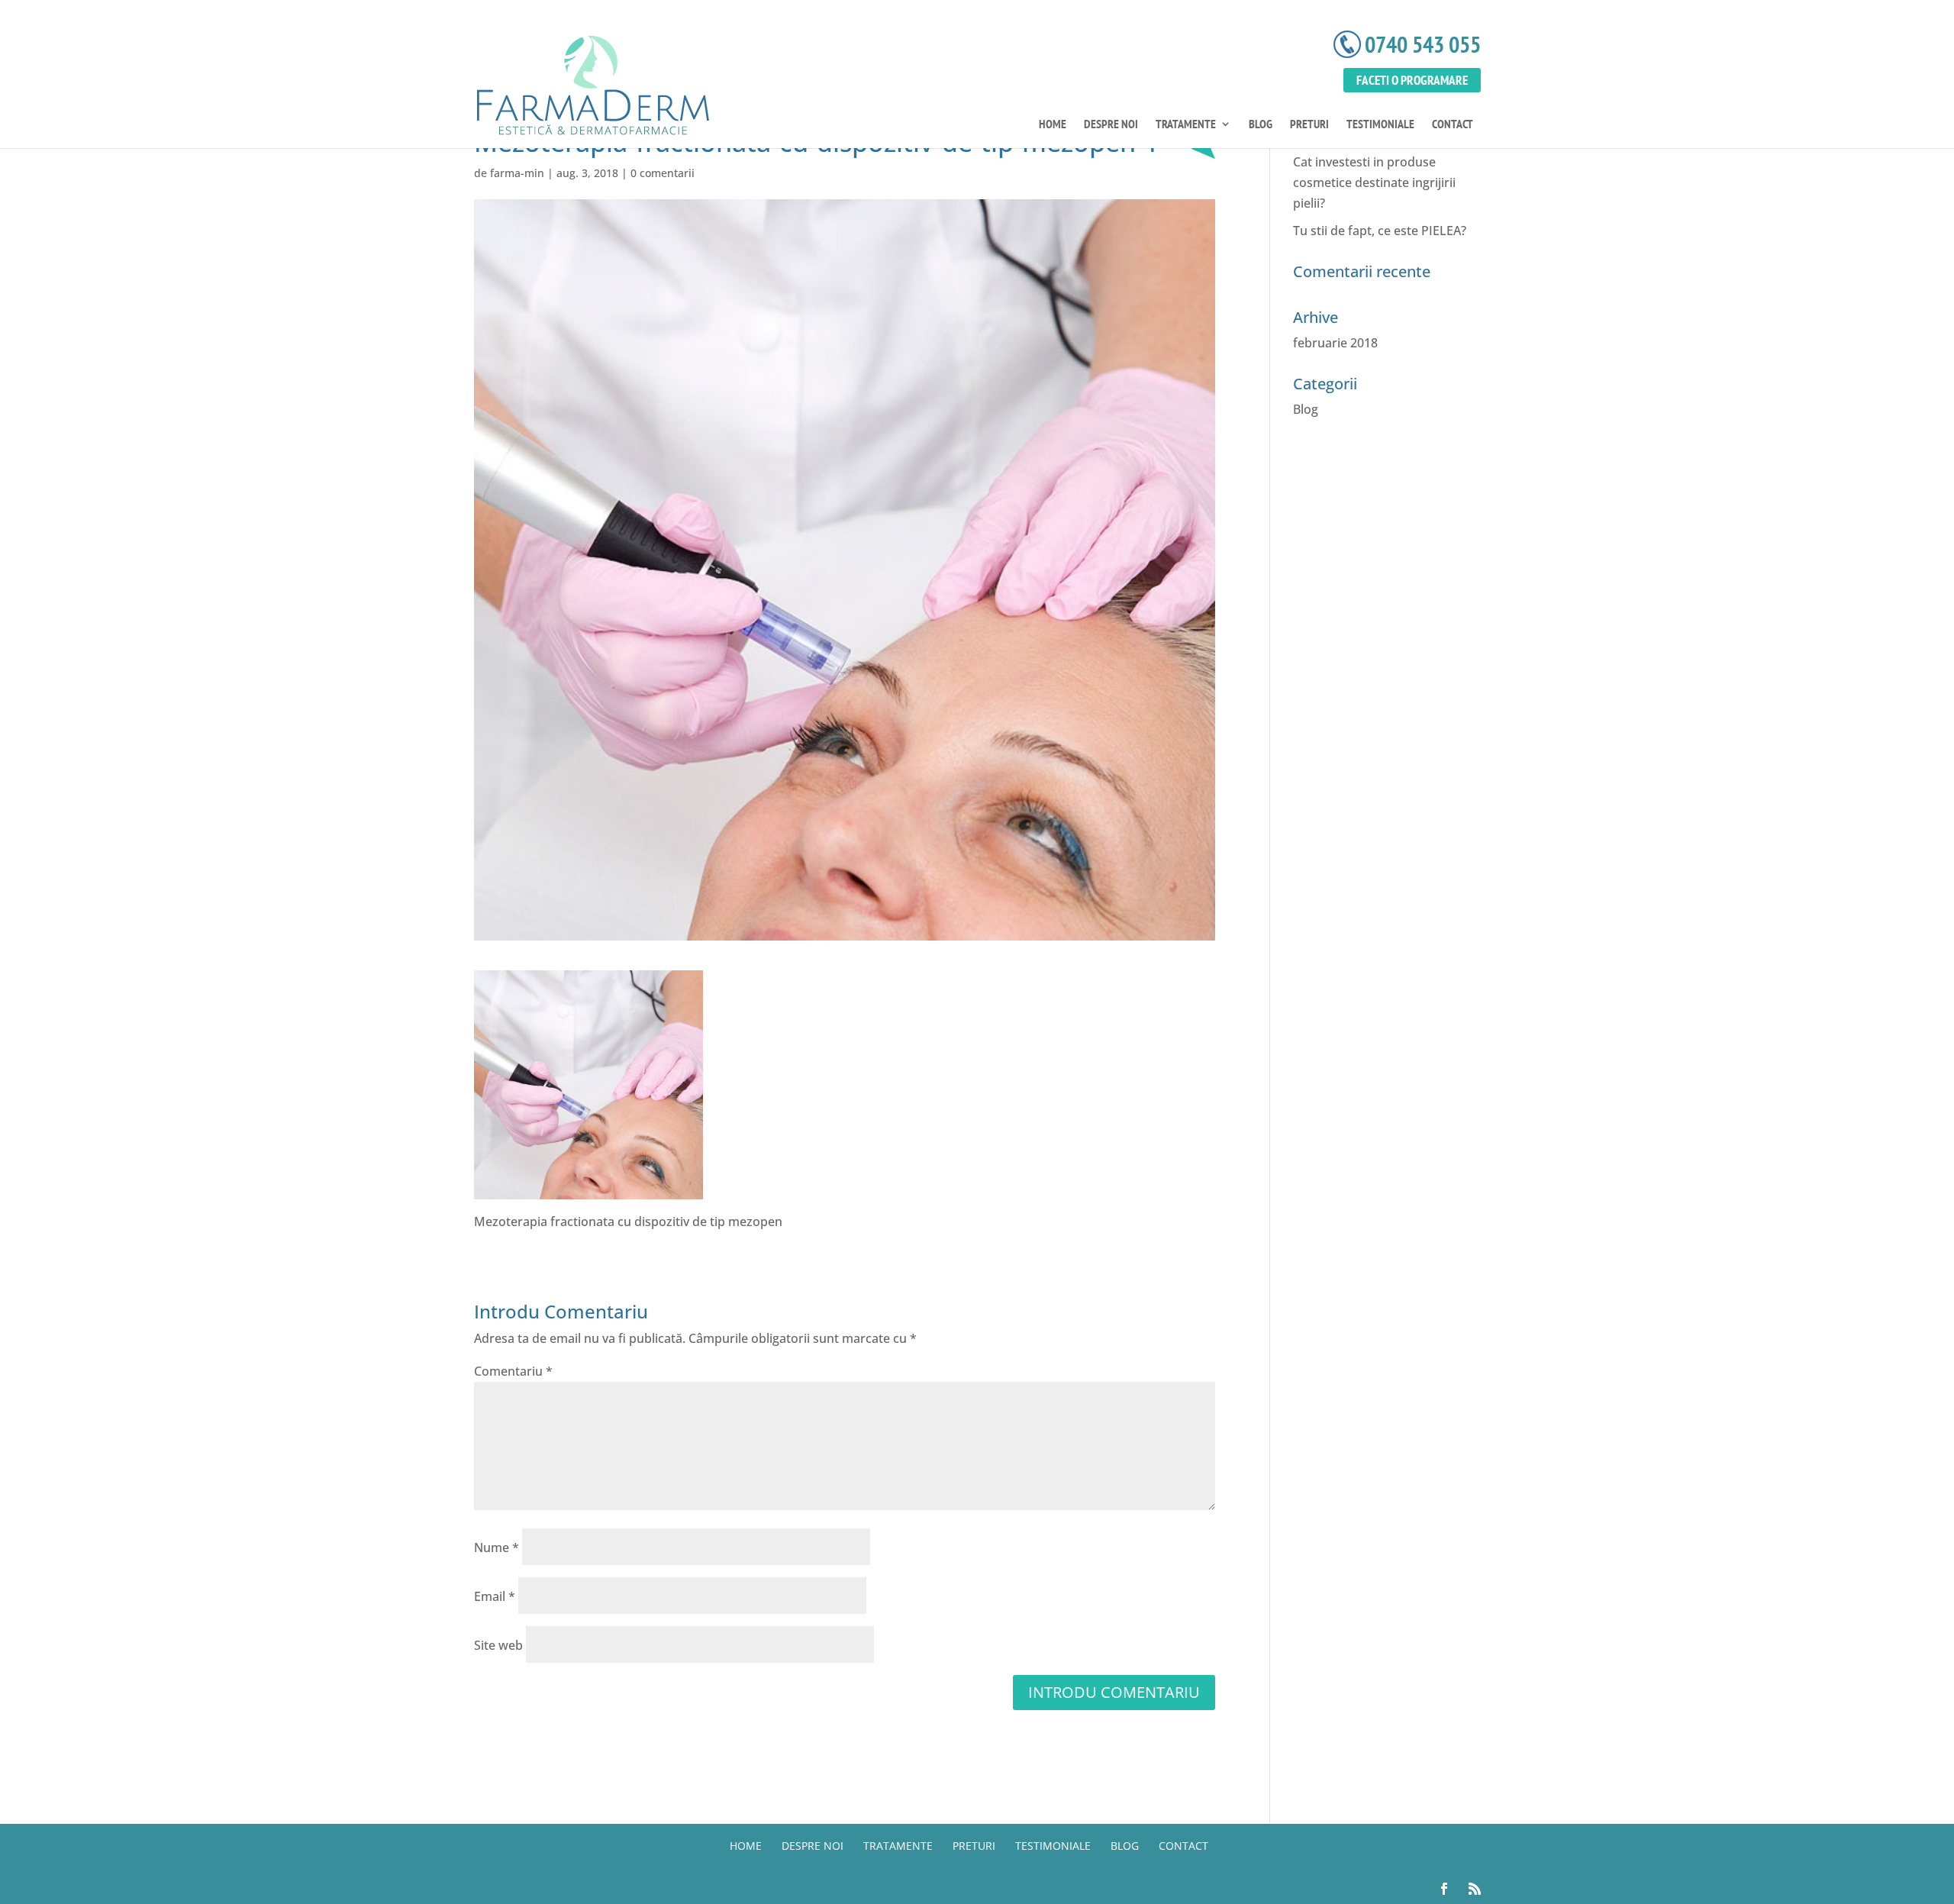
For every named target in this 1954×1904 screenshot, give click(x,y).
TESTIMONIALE (1380, 125)
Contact (1453, 125)
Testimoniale (1053, 1846)
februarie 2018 (1335, 343)
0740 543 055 (1423, 44)
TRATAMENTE (1186, 125)
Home (746, 1846)
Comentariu (513, 1371)
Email (495, 1596)
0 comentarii (663, 173)
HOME (1053, 125)
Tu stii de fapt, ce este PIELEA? (1380, 231)
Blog (1261, 125)
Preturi (1309, 125)
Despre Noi (813, 1846)
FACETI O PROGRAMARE (1412, 80)
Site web (498, 1645)
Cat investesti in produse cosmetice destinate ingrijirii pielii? (1374, 182)
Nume (497, 1547)
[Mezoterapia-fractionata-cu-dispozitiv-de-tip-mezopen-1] (588, 1188)
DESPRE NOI (1111, 125)
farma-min (517, 173)
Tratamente (898, 1846)
